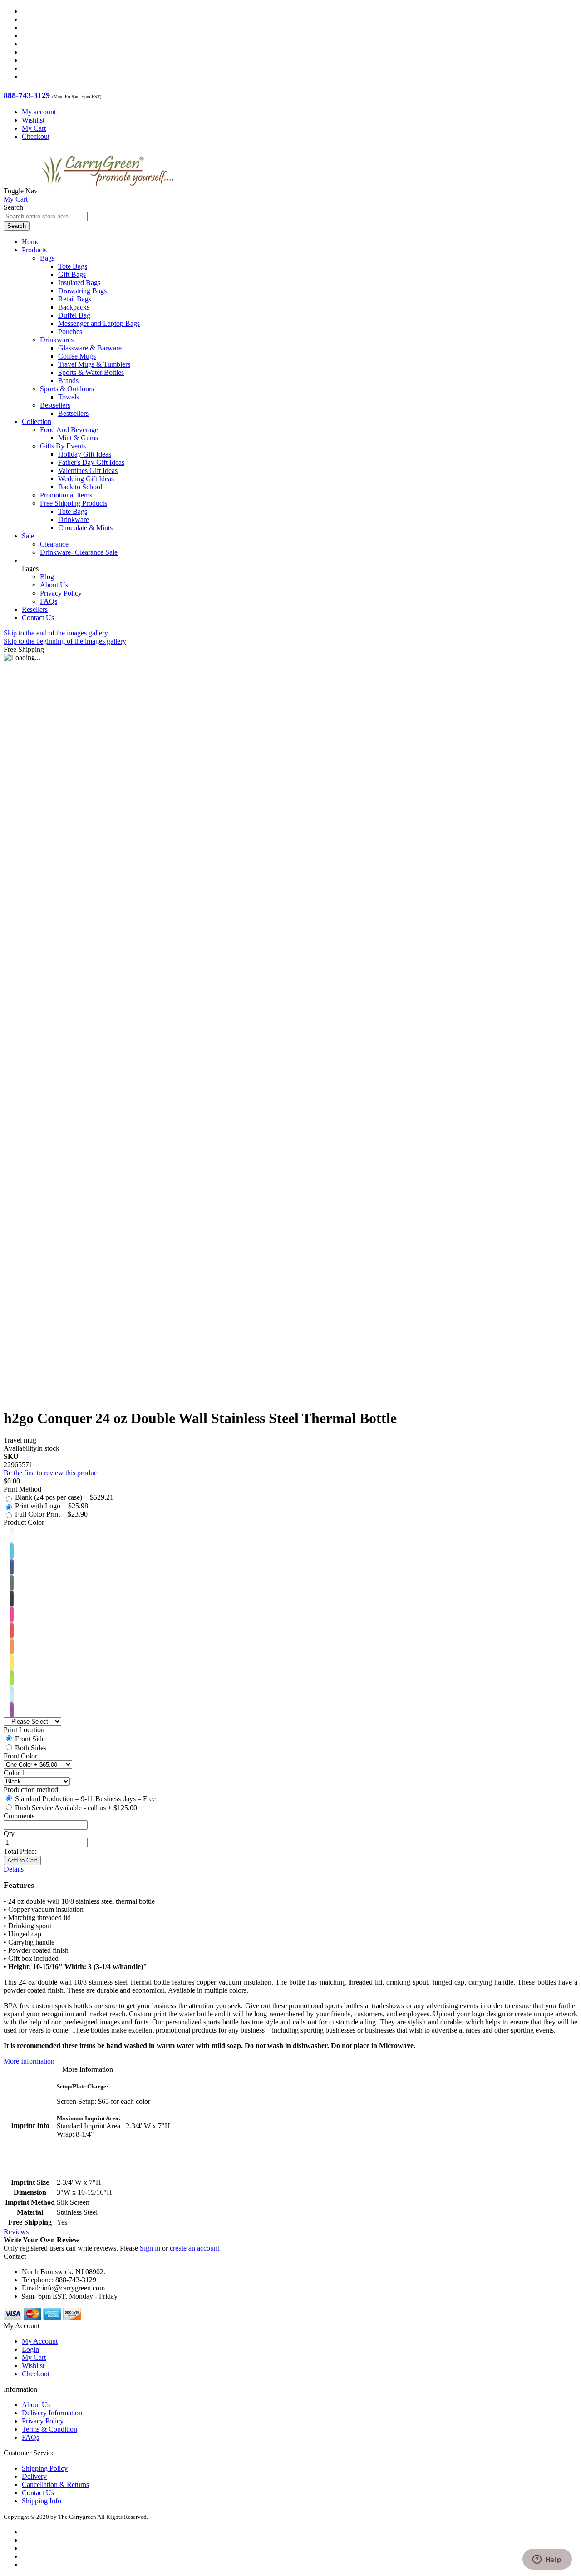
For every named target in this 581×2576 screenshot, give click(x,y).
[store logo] (108, 191)
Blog (47, 577)
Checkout (36, 136)
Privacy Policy (61, 593)
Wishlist (33, 120)
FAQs (49, 601)
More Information (29, 2061)
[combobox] (46, 216)
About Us (54, 585)
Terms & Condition (49, 2429)
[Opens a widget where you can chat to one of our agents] (547, 2560)
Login (30, 2349)
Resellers (35, 609)
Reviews (16, 2232)
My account (39, 112)
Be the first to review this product (51, 1473)
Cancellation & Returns (55, 2485)
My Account (40, 2341)
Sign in (150, 2248)
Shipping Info (42, 2501)
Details (14, 1869)
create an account (194, 2248)
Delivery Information (52, 2413)
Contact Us (38, 618)
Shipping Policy (45, 2468)
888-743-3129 (27, 95)
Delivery (34, 2476)
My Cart (34, 128)
